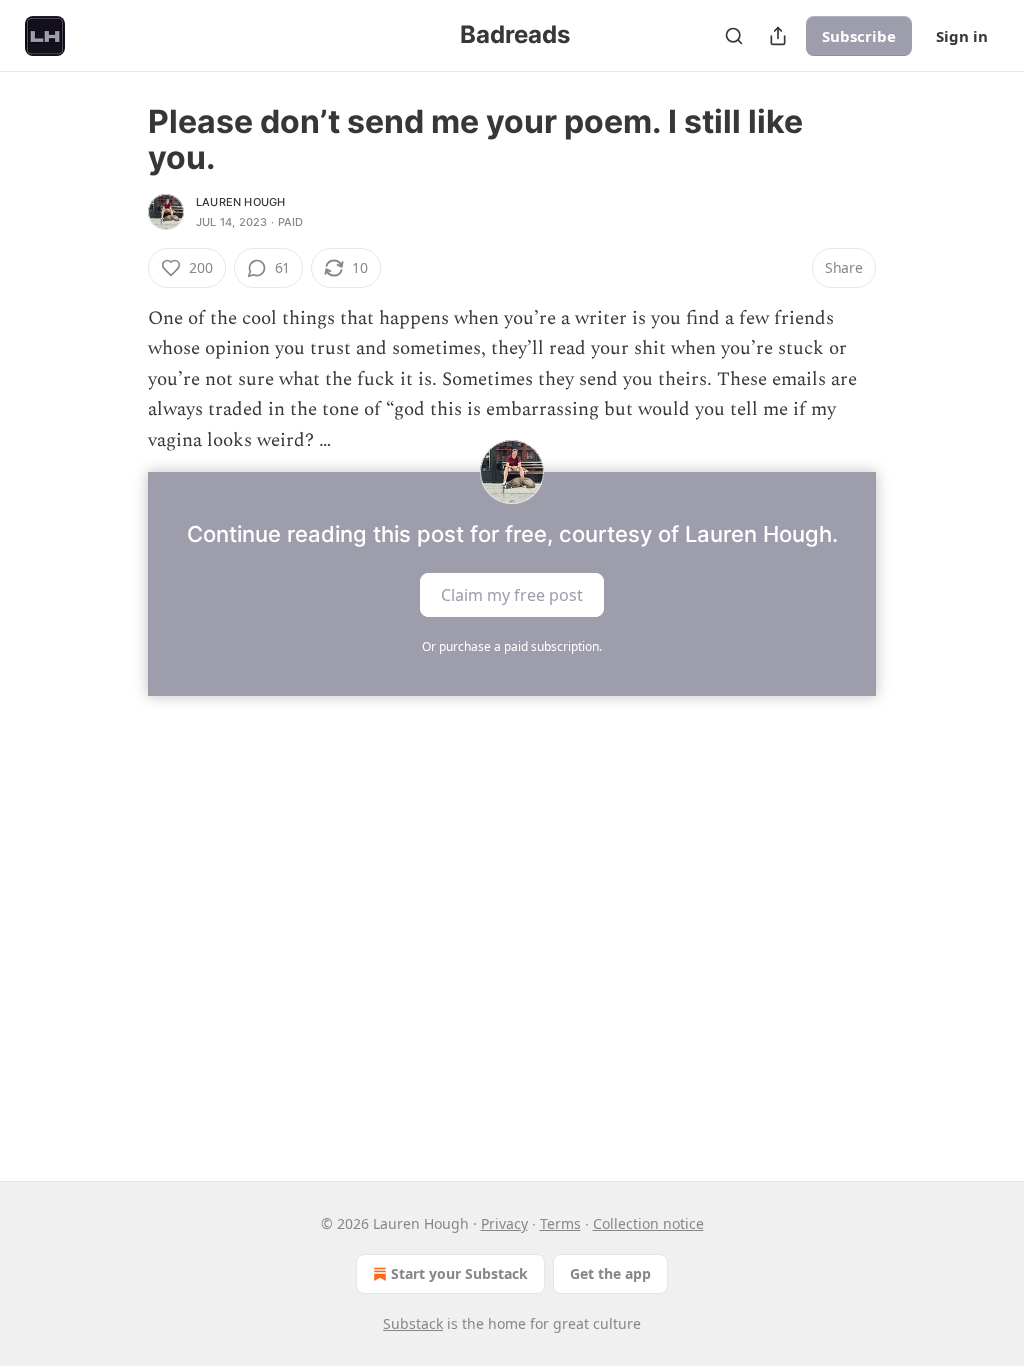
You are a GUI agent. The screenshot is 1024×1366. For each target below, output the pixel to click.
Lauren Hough (240, 202)
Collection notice (648, 1223)
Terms (560, 1223)
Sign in (962, 36)
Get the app (610, 1273)
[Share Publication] (778, 36)
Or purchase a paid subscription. (512, 646)
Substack (413, 1323)
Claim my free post (512, 595)
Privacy (504, 1223)
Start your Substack (459, 1273)
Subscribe (859, 36)
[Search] (734, 36)
